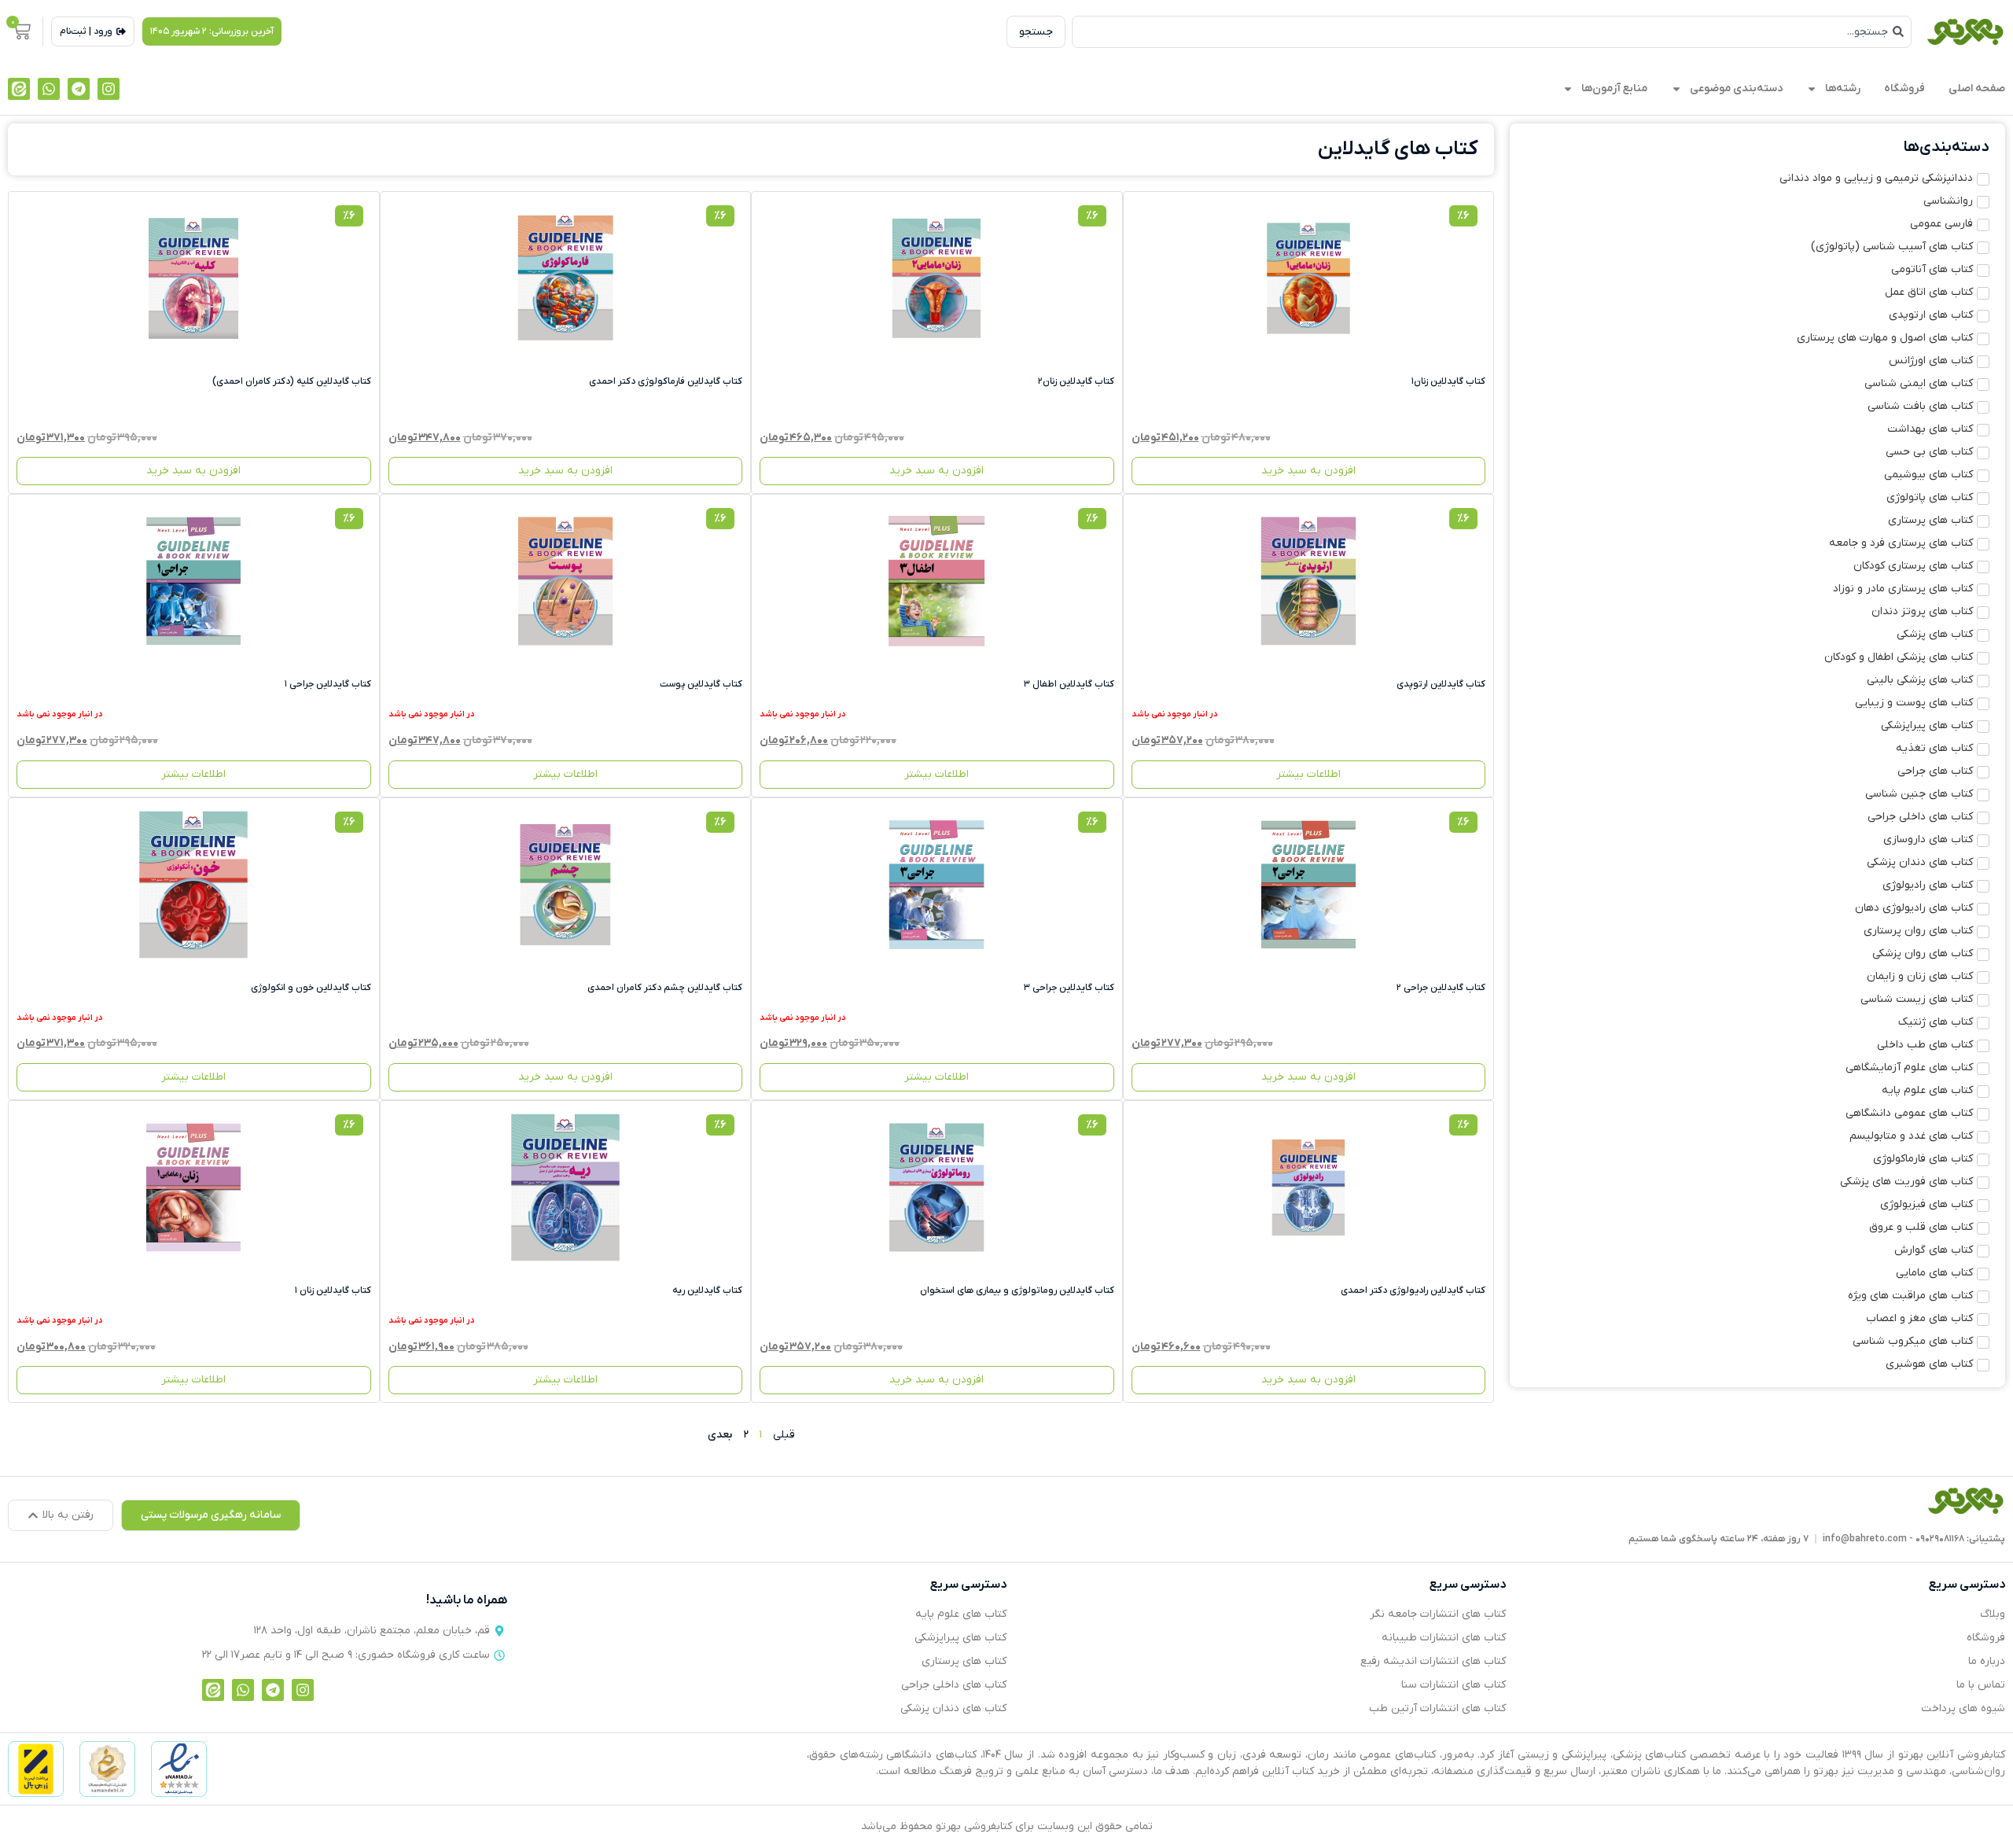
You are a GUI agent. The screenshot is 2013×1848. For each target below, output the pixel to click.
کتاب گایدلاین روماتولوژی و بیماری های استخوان (1017, 1290)
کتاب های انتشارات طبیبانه (1444, 1638)
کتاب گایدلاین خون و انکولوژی (311, 988)
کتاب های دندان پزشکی (953, 1708)
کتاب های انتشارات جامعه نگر (1438, 1614)
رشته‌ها (1843, 88)
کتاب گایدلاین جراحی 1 (328, 684)
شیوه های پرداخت (1963, 1708)
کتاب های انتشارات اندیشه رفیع (1433, 1661)
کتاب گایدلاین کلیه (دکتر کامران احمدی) (292, 381)
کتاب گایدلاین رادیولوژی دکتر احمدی (1413, 1290)
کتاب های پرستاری (964, 1661)
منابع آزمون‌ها (1614, 88)
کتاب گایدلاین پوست (701, 684)
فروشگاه (1904, 88)
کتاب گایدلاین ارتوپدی (1441, 684)
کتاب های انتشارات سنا (1454, 1685)
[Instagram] (109, 89)
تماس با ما (1981, 1685)
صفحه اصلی (1977, 88)
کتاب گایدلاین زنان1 (1448, 381)
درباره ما (1987, 1661)
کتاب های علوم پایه (961, 1614)
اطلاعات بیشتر (1308, 774)
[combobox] (1492, 32)
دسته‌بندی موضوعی (1736, 88)
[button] (212, 31)
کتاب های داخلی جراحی (954, 1685)
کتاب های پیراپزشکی (960, 1638)
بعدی (720, 1435)
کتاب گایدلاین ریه (707, 1290)
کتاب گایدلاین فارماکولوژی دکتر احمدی (666, 381)
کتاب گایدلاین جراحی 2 (1441, 988)
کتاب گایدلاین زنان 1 (333, 1290)
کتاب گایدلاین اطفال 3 (1069, 684)
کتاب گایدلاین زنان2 (1076, 381)
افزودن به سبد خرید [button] (1308, 471)
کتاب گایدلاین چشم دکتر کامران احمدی (665, 988)
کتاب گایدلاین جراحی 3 (1069, 988)
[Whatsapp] (49, 89)
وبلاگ (1993, 1614)
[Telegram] (79, 89)
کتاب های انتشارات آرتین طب (1437, 1708)
